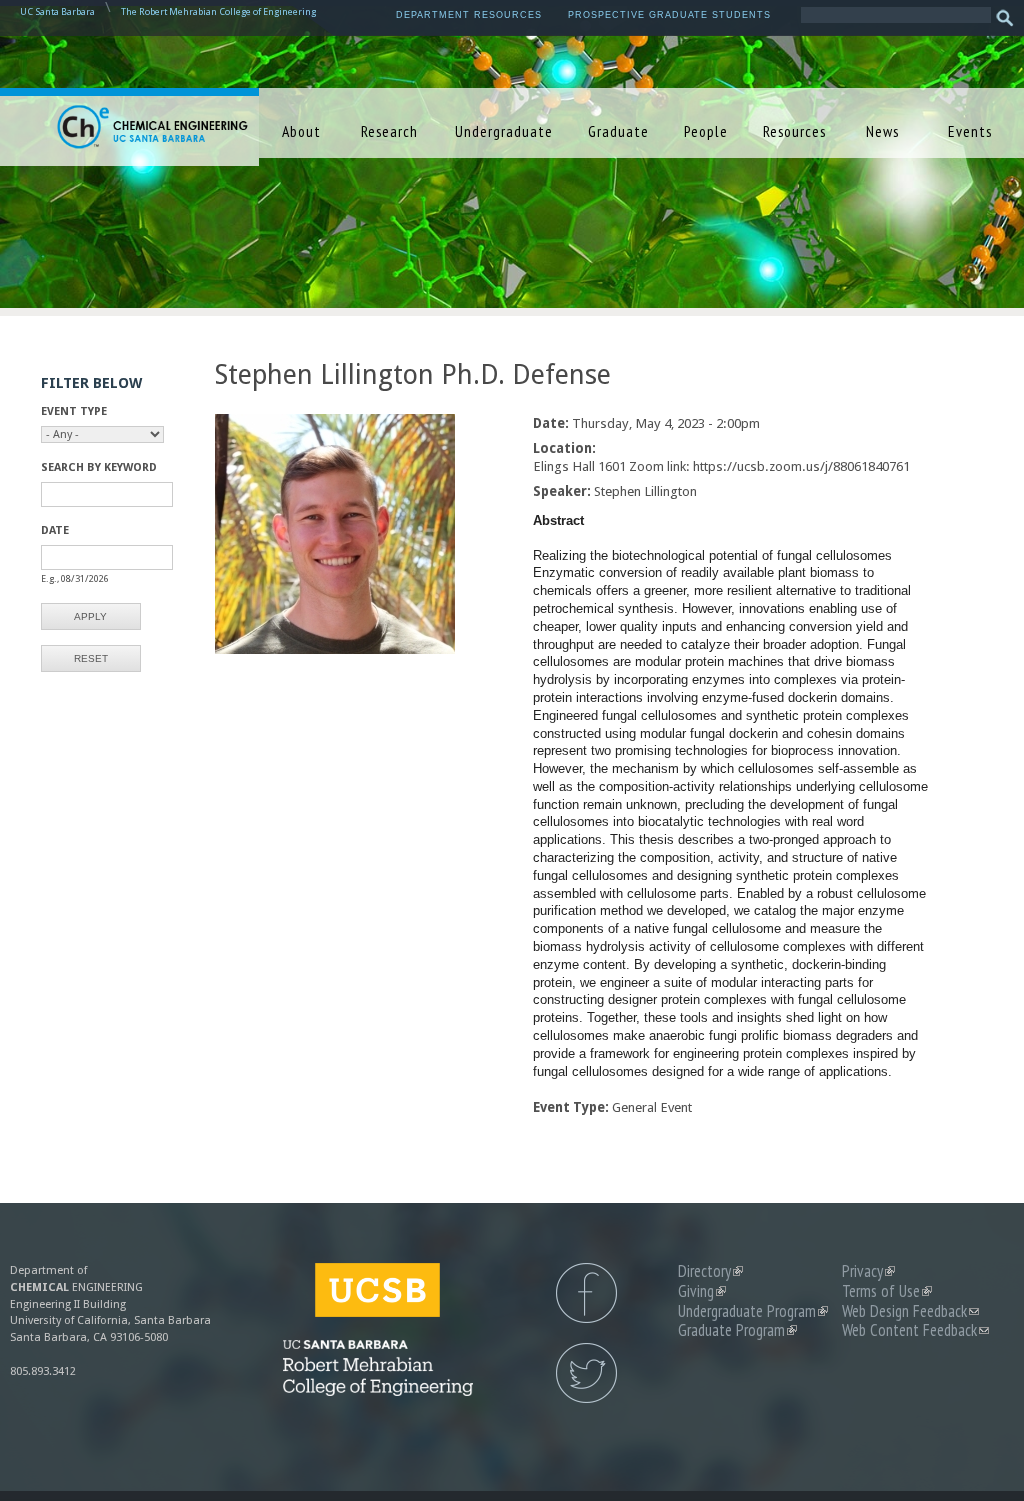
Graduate (618, 131)
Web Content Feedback (915, 1330)
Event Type (74, 411)
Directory (710, 1271)
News (882, 131)
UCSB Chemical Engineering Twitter (586, 1373)
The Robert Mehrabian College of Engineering (218, 11)
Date (55, 530)
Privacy (868, 1271)
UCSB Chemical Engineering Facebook (586, 1293)
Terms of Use (887, 1291)
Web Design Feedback (910, 1311)
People (706, 131)
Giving (702, 1291)
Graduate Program (737, 1330)
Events (970, 131)
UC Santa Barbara (57, 11)
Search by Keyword (99, 467)
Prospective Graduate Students (669, 15)
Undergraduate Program (753, 1311)
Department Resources (469, 15)
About (301, 131)
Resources (794, 131)
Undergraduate (504, 131)
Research (389, 131)
